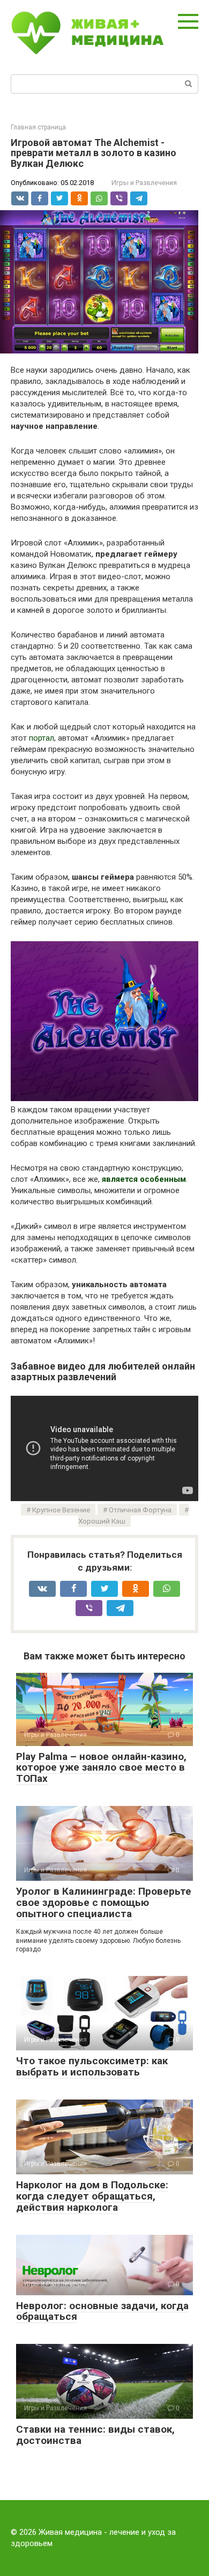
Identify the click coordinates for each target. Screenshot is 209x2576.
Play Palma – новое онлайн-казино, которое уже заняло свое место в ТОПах (101, 1768)
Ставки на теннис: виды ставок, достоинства (95, 2435)
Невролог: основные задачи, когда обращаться (102, 2311)
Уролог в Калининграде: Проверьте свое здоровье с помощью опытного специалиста (104, 1902)
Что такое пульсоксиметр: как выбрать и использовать (92, 2066)
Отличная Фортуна (140, 1510)
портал (42, 738)
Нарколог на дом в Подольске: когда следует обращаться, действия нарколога (92, 2196)
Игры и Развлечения (144, 183)
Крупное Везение (61, 1510)
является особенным (144, 1179)
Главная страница (38, 127)
